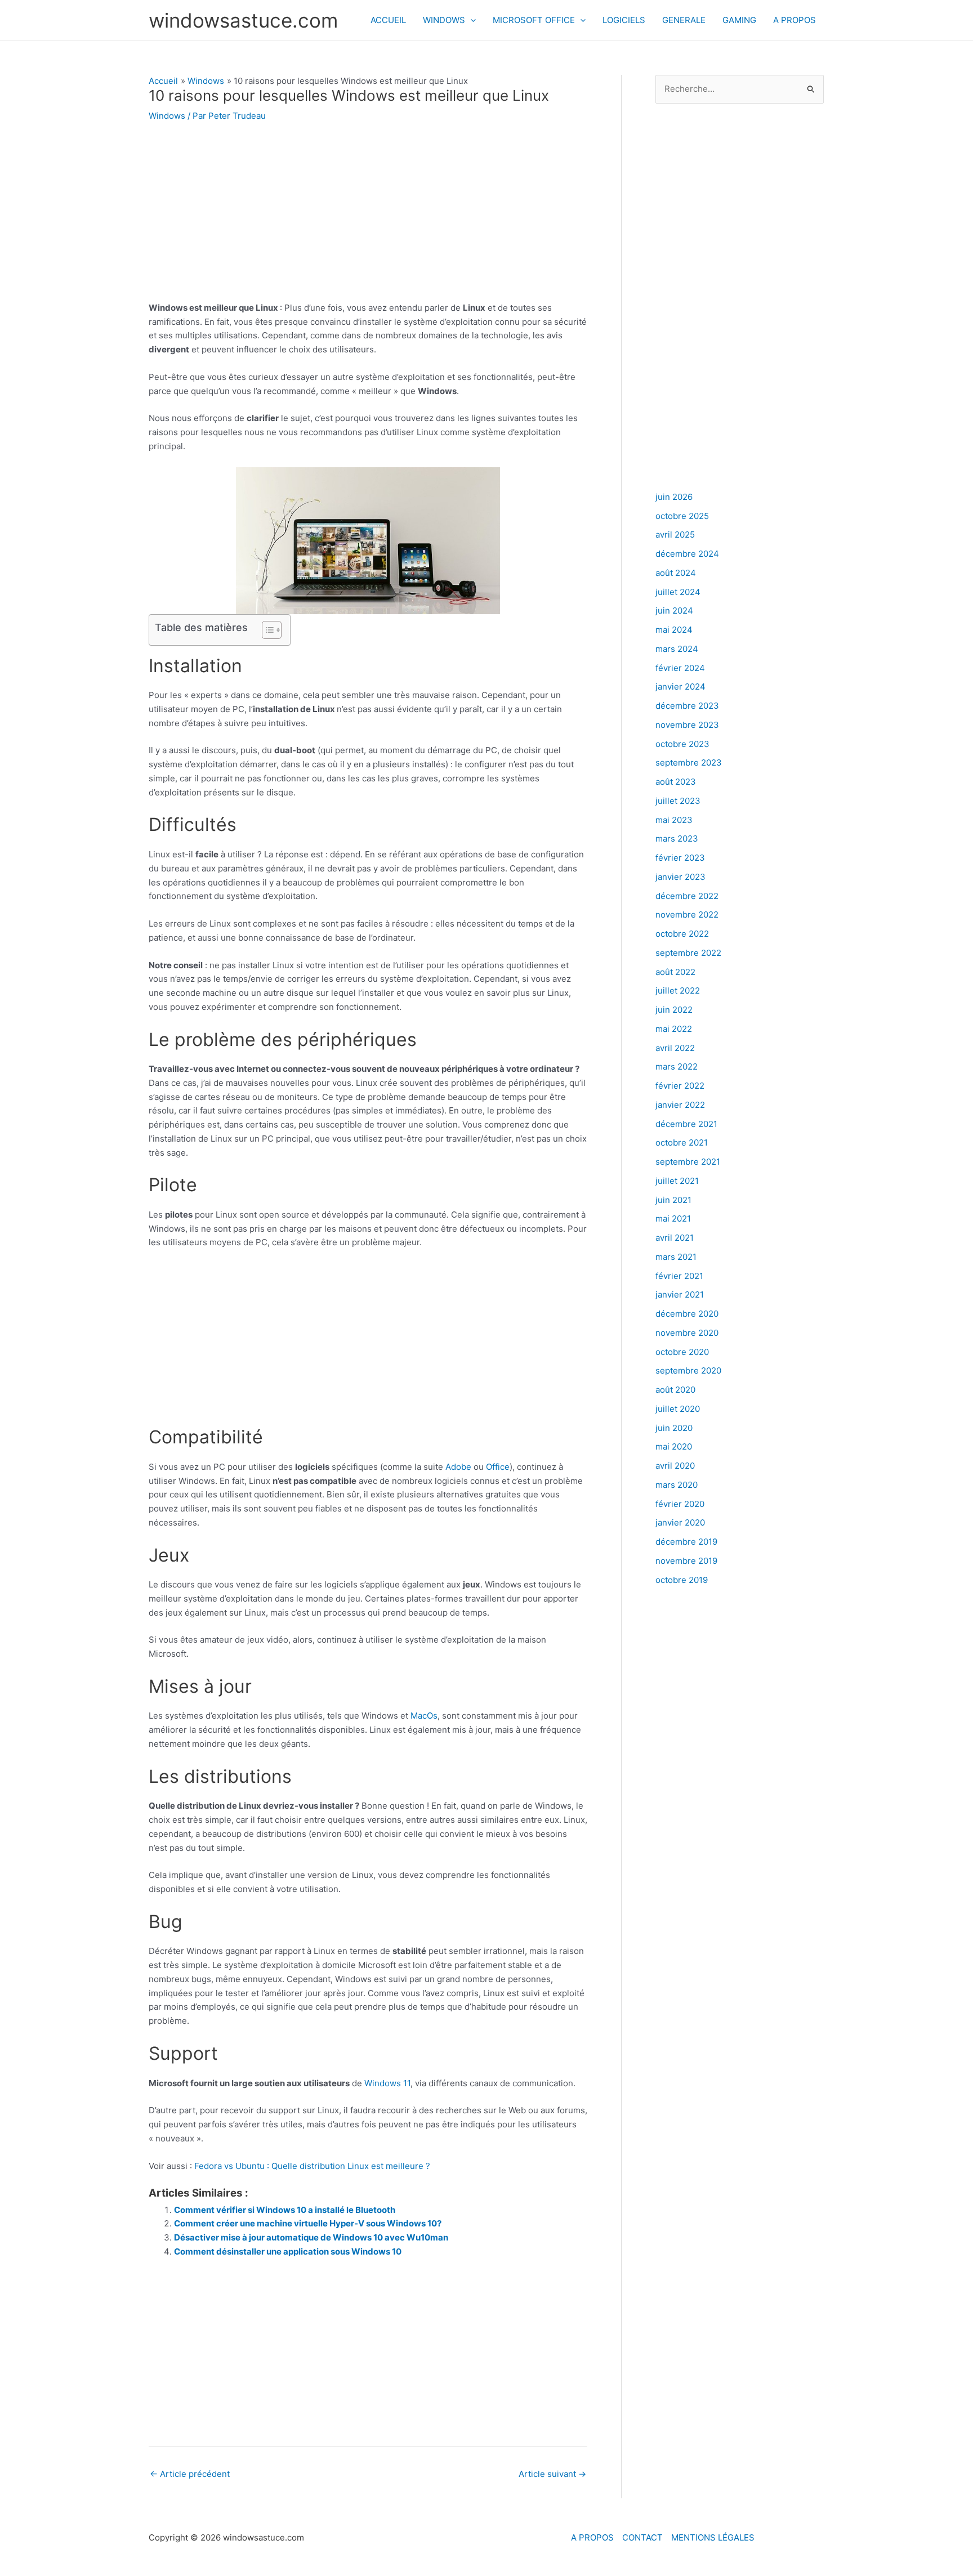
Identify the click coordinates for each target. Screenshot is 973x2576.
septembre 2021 (688, 1162)
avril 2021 (675, 1238)
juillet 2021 (677, 1181)
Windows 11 (387, 2083)
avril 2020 (675, 1466)
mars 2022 (677, 1066)
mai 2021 (673, 1218)
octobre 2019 (682, 1580)
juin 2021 (673, 1200)
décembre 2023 (687, 706)
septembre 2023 (689, 762)
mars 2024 (677, 649)
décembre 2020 (687, 1314)
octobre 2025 (682, 516)
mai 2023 (674, 820)
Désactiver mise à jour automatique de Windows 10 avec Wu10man (311, 2237)
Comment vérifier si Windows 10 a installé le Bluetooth (285, 2210)
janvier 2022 (680, 1105)
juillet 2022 (678, 990)
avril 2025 (675, 535)
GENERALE (684, 20)
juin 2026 (674, 497)
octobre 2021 (682, 1142)
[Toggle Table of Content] (266, 630)
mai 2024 (674, 630)
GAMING (739, 20)
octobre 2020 (682, 1352)
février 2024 (680, 668)
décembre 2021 (686, 1124)
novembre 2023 (687, 725)
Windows (167, 116)
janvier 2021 (680, 1294)
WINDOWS (444, 20)
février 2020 (680, 1504)
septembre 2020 (688, 1370)
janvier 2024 (680, 687)
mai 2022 (674, 1029)
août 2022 (675, 972)
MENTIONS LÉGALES (713, 2537)
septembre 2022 (688, 953)
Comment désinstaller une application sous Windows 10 (288, 2251)
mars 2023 (677, 838)
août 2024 (676, 573)
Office (498, 1467)
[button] (470, 20)
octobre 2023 (682, 744)
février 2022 (680, 1086)
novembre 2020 (687, 1333)
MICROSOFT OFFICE (534, 20)
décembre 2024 (687, 554)
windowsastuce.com (243, 20)
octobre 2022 (682, 934)
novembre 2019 (686, 1561)
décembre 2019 (686, 1542)
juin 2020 (674, 1428)
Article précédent (190, 2474)
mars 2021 (676, 1257)
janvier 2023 (680, 877)
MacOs (424, 1716)
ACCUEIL (388, 20)
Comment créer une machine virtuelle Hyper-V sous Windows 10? (308, 2223)
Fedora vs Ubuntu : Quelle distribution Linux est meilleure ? (312, 2166)
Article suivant (552, 2474)
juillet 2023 (678, 801)
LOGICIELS (624, 20)
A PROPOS (795, 20)
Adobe (459, 1467)
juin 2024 (674, 611)
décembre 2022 (687, 896)
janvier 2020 (680, 1522)
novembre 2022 (687, 914)
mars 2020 (677, 1485)
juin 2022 (674, 1010)
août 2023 (676, 782)
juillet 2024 (678, 592)
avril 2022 (675, 1048)
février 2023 (680, 858)
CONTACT (642, 2537)
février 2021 (679, 1276)
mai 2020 (674, 1446)
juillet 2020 (678, 1409)
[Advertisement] (368, 218)
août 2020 (675, 1390)
